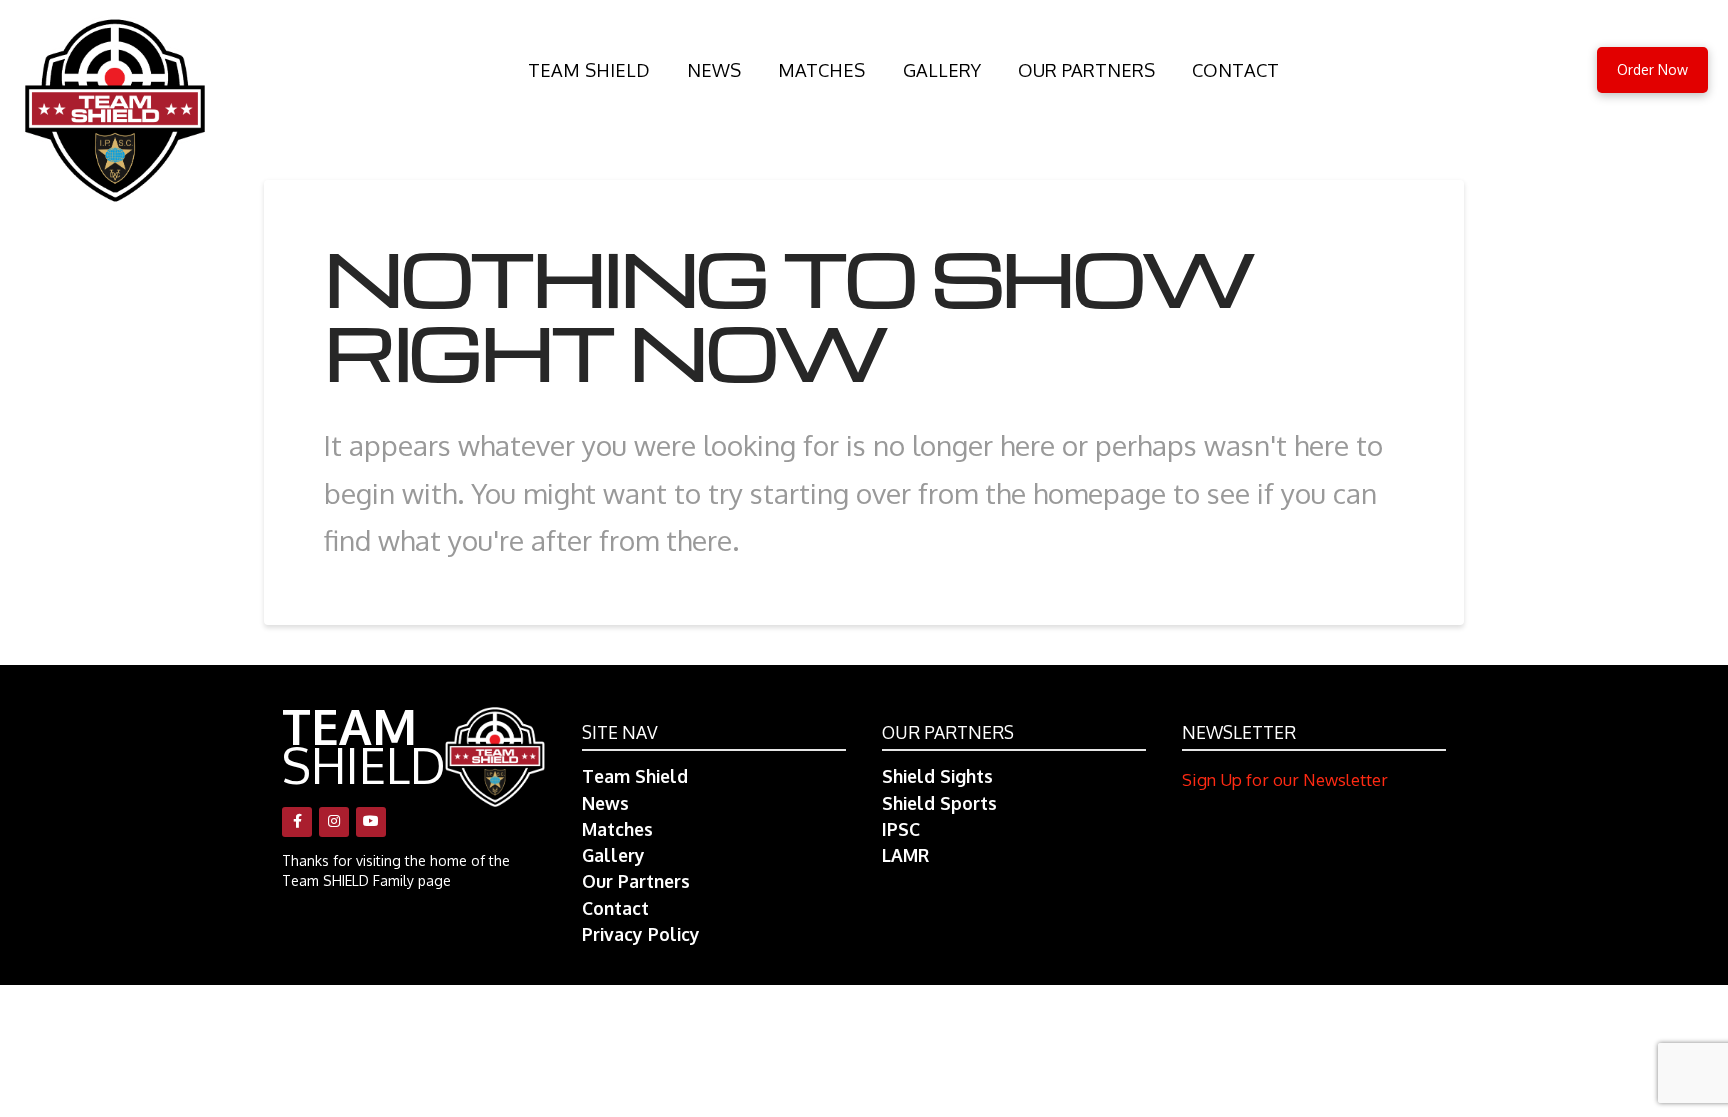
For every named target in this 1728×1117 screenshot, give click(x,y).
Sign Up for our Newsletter (1285, 779)
